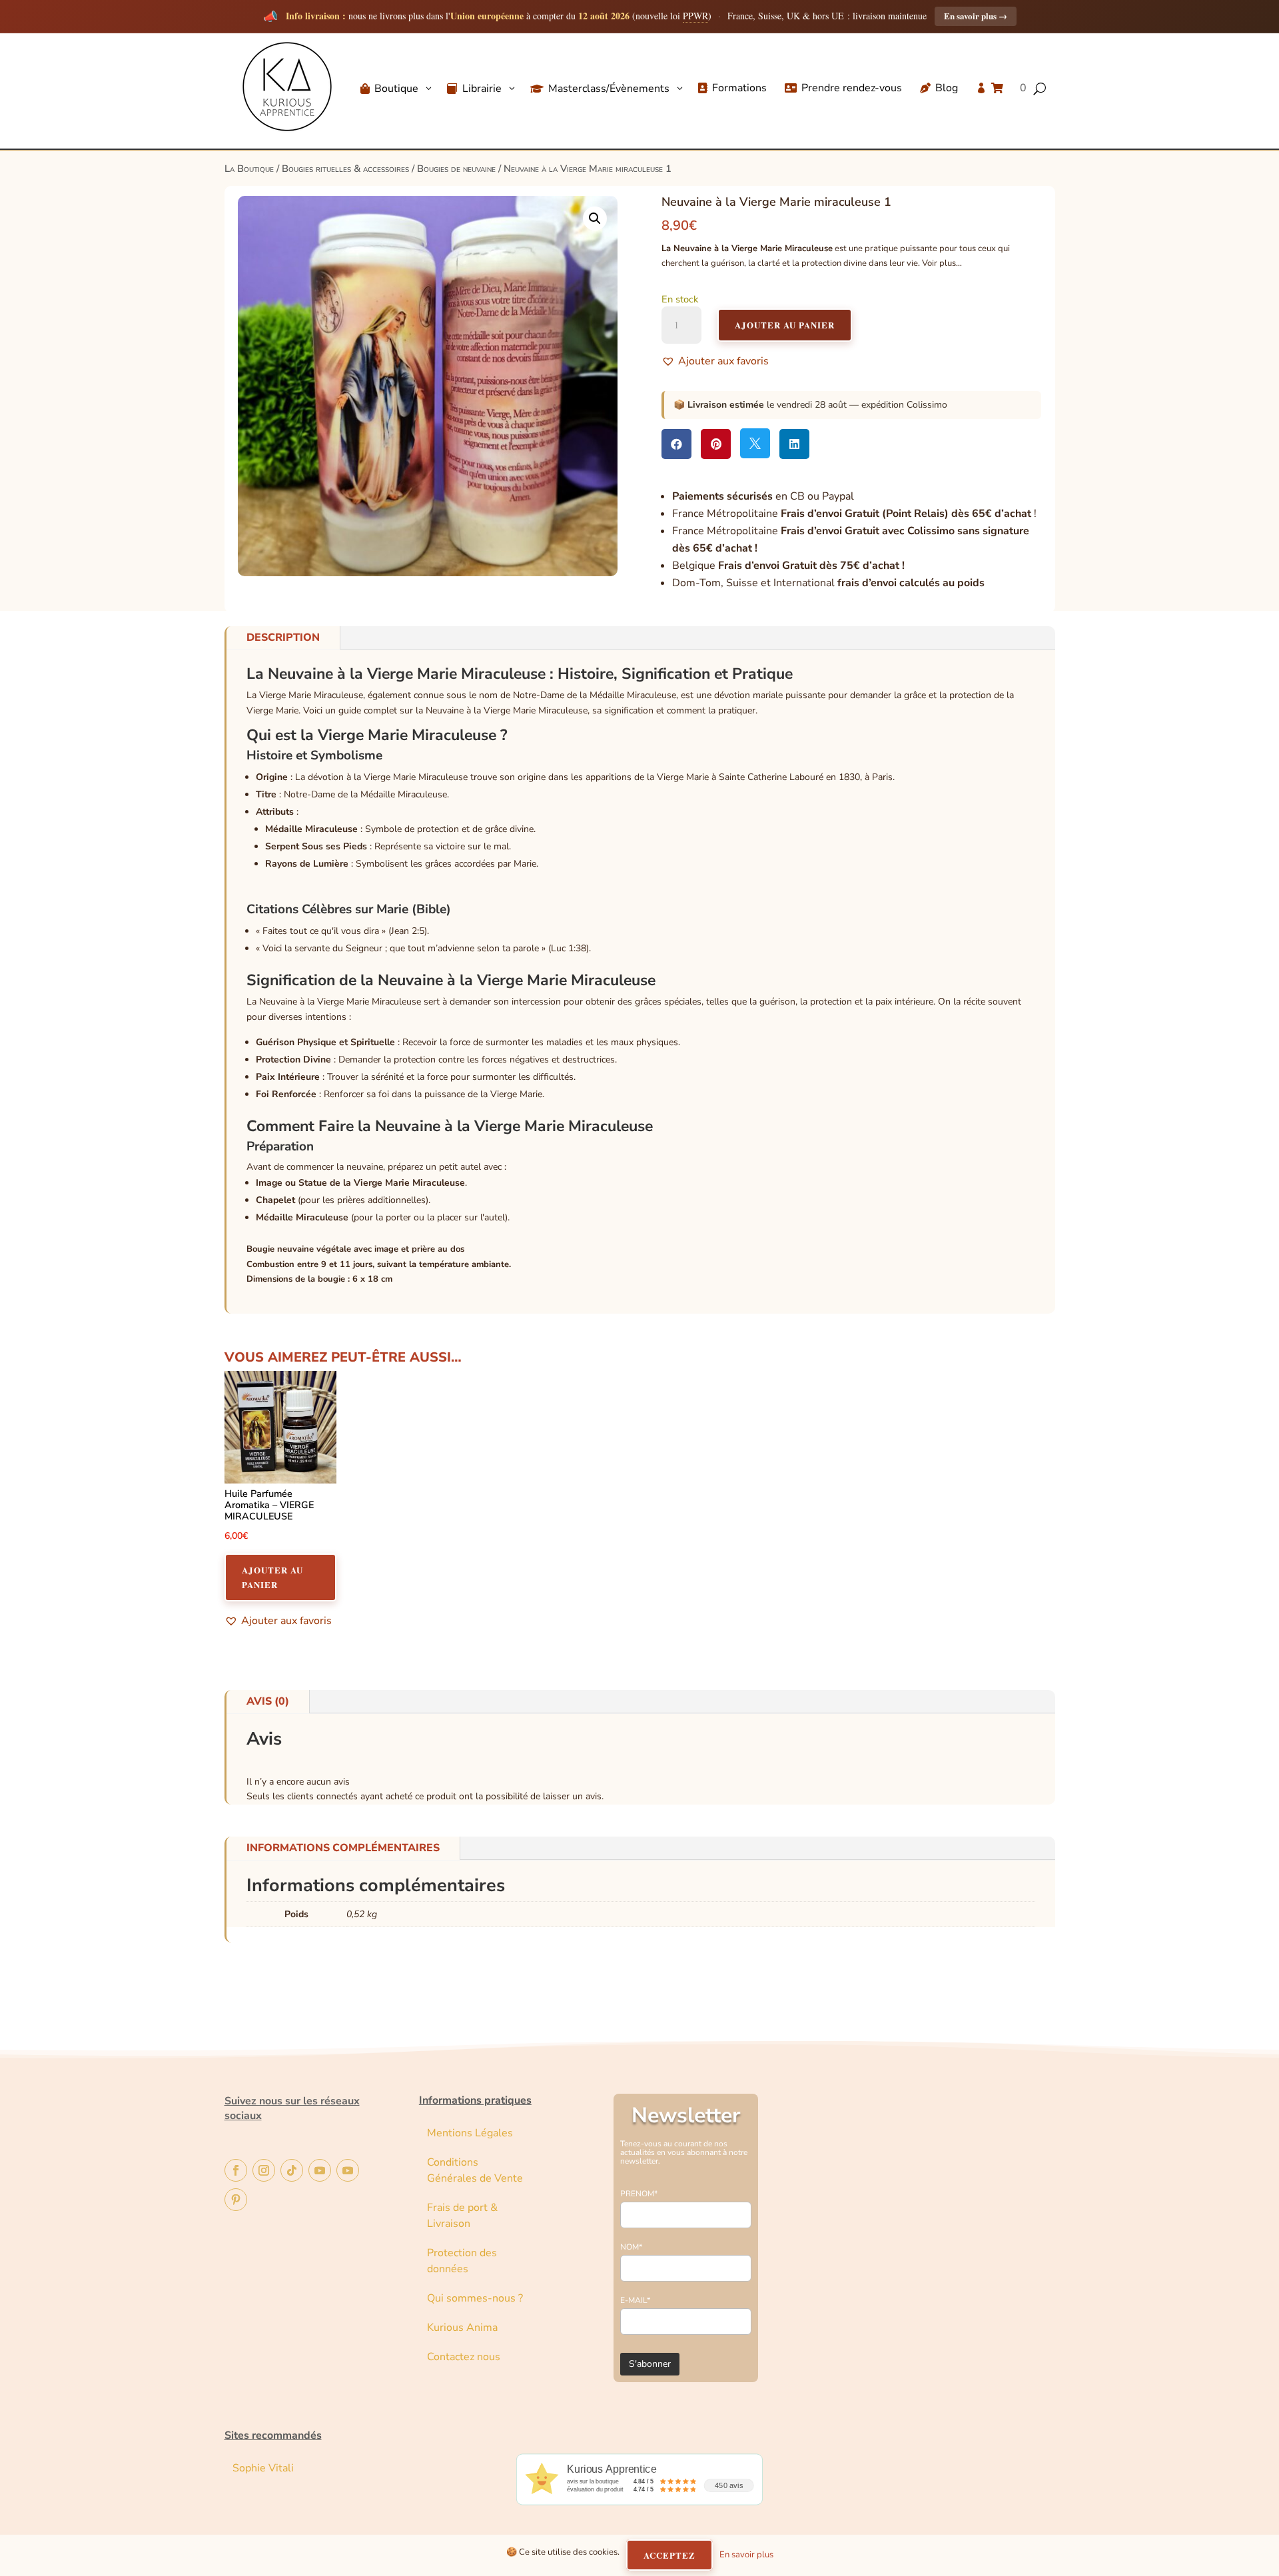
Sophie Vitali (263, 2468)
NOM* (631, 2247)
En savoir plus (976, 16)
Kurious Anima (462, 2328)
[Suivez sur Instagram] (264, 2170)
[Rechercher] (1096, 126)
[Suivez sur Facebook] (236, 2170)
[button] (595, 218)
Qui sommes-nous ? (475, 2298)
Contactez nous (465, 2357)
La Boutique (249, 169)
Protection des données (462, 2261)
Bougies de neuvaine (456, 169)
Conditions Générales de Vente (475, 2170)
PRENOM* (639, 2194)
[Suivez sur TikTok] (292, 2170)
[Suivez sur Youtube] (320, 2170)
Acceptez (669, 2555)
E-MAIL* (635, 2300)
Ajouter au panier (785, 325)
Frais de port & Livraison (462, 2216)
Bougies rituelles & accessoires (345, 169)
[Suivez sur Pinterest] (236, 2200)
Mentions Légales (470, 2133)
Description (283, 638)
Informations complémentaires (343, 1848)
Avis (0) (268, 1701)
